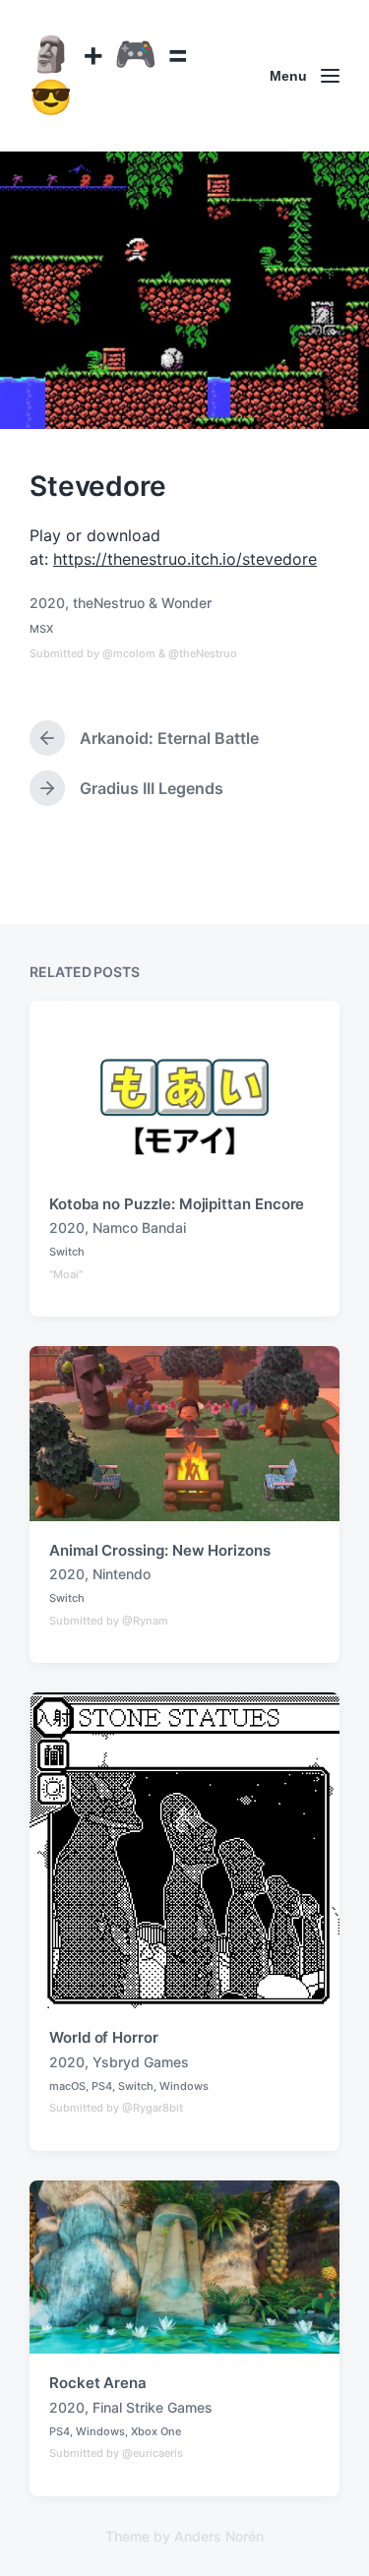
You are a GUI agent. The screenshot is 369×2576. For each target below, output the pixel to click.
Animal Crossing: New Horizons (160, 1550)
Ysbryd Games (141, 2062)
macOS (67, 2086)
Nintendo (122, 1574)
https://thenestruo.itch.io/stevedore (185, 559)
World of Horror (104, 2037)
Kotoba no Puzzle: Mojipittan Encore (177, 1204)
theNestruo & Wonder (142, 603)
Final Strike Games (153, 2407)
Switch (67, 1252)
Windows (184, 2086)
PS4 (102, 2086)
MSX (41, 629)
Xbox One (156, 2431)
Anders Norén (219, 2536)
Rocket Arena (98, 2383)
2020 (47, 603)
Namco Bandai (139, 1227)
